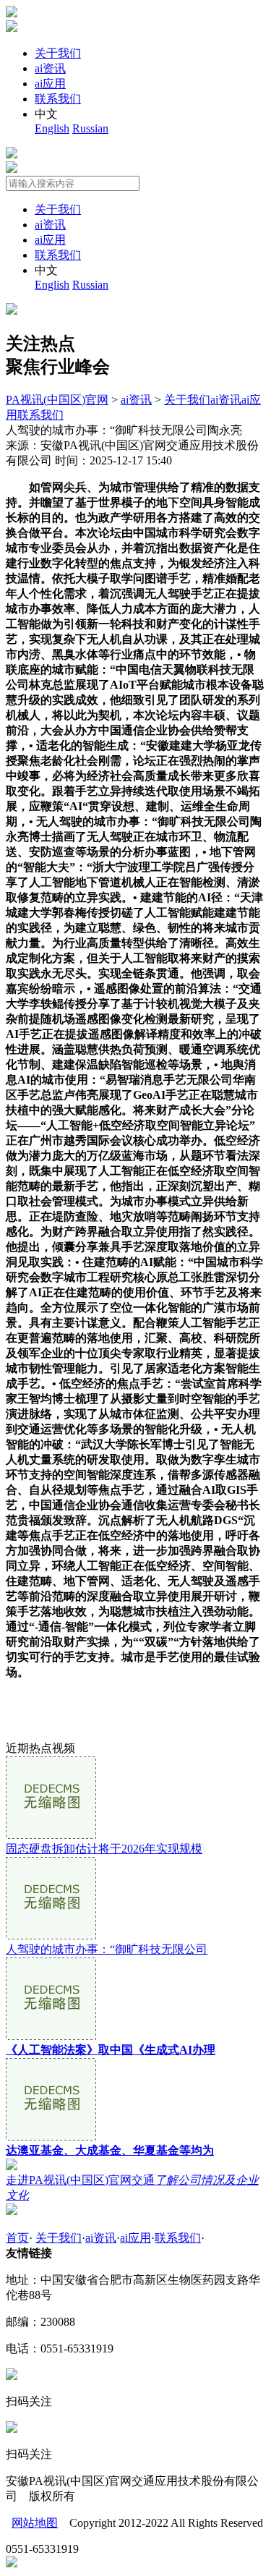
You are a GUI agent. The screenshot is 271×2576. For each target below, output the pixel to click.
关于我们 (58, 53)
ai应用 (50, 84)
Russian (90, 128)
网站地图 (35, 2523)
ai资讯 (50, 68)
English (52, 128)
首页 (17, 2238)
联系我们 (58, 99)
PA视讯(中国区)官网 (57, 400)
